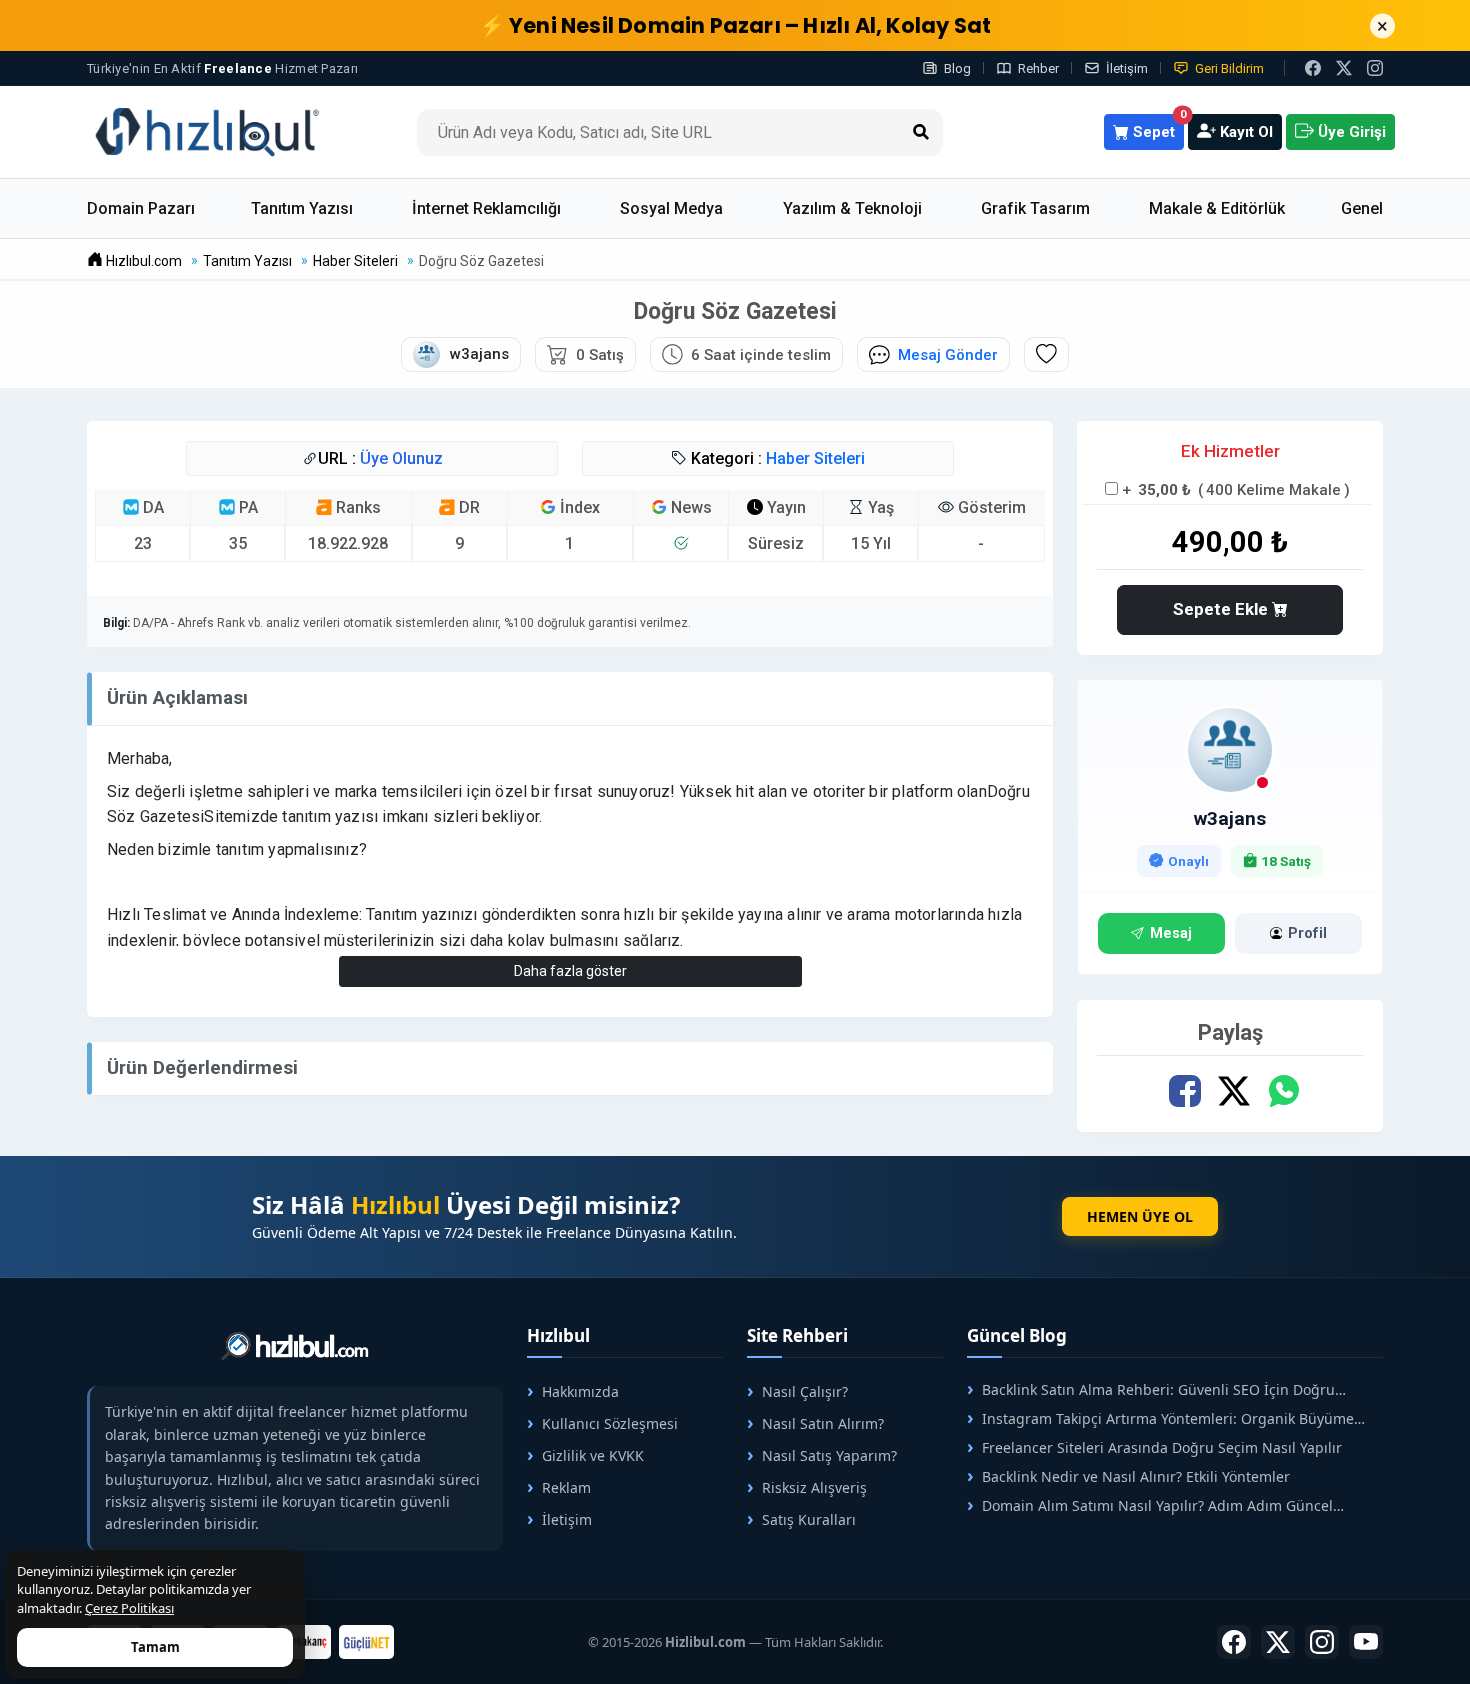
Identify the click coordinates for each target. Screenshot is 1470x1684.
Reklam (566, 1487)
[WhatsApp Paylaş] (1283, 1091)
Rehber (1038, 68)
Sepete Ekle (1222, 609)
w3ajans (1230, 818)
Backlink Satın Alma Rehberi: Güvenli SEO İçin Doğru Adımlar (1151, 1389)
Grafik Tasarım (1035, 208)
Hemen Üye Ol (1140, 1216)
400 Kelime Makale (1273, 490)
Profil (1307, 933)
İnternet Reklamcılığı (486, 208)
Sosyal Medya (671, 208)
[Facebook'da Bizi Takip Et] (1313, 68)
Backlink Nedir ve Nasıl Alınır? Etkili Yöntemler (1136, 1476)
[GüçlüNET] (366, 1642)
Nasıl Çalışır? (805, 1391)
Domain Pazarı (141, 208)
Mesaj (1171, 933)
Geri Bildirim (1229, 68)
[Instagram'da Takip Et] (1375, 68)
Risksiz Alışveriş (814, 1487)
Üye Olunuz (401, 458)
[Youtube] (1366, 1642)
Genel (1362, 208)
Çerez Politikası (129, 1608)
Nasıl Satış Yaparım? (829, 1455)
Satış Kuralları (809, 1519)
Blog (957, 68)
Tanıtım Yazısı (302, 208)
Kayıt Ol (1244, 132)
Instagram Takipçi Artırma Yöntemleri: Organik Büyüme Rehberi (1160, 1418)
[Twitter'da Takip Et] (1278, 1642)
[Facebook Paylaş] (1185, 1091)
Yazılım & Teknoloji (852, 208)
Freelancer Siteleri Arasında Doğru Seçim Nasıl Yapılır (1162, 1447)
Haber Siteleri (815, 458)
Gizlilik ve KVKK (593, 1455)
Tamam (155, 1647)
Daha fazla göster (570, 971)
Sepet (1156, 127)
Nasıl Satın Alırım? (823, 1423)
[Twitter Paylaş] (1234, 1091)
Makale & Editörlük (1217, 208)
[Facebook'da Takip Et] (1234, 1642)
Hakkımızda (580, 1391)
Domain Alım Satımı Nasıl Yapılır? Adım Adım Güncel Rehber (1150, 1505)
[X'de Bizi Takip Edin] (1344, 68)
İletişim (1127, 68)
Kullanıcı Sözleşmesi (610, 1423)
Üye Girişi (1350, 132)
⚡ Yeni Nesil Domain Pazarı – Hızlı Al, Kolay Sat (735, 25)
